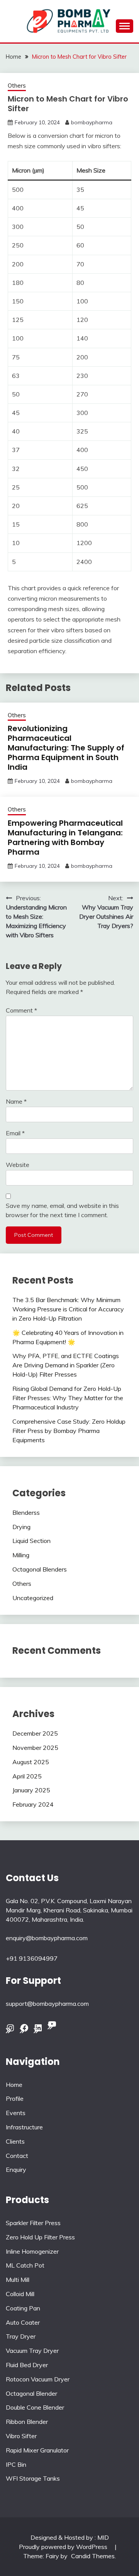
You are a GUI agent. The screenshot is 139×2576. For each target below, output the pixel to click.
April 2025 (27, 1776)
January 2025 (31, 1790)
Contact (17, 2156)
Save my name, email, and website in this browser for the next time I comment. (62, 1210)
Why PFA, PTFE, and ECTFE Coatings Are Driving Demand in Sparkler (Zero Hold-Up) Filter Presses (66, 1365)
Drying (21, 1527)
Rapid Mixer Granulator (37, 2450)
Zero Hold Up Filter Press (40, 2237)
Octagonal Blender (31, 2393)
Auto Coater (23, 2322)
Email (15, 1133)
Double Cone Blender (35, 2407)
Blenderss (26, 1512)
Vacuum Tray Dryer (32, 2351)
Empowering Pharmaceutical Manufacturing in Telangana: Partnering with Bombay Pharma (65, 837)
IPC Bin (16, 2464)
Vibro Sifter (21, 2436)
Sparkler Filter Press (33, 2223)
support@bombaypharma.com (47, 2004)
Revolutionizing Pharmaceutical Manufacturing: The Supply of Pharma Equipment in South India (66, 748)
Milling (21, 1555)
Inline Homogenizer (32, 2251)
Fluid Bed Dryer (27, 2365)
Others (17, 86)
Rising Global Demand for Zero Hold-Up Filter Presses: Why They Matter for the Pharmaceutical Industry (68, 1398)
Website (18, 1165)
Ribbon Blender (27, 2422)
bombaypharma (92, 122)
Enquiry (16, 2170)
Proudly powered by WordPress (64, 2547)
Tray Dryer (21, 2336)
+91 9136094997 (32, 1958)
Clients (15, 2141)
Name (16, 1101)
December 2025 (35, 1733)
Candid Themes (93, 2556)
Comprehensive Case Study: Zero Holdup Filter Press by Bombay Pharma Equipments (69, 1431)
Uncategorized (33, 1598)
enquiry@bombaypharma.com (47, 1938)
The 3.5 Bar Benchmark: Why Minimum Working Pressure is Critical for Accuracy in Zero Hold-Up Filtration (68, 1309)
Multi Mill (18, 2280)
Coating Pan (23, 2308)
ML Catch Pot (25, 2265)
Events (16, 2113)
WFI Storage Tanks (33, 2478)
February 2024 (33, 1804)
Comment (21, 1010)
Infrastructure (24, 2127)
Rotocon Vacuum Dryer (38, 2379)
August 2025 (31, 1762)
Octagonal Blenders (40, 1569)
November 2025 (35, 1748)
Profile (15, 2098)
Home (14, 2085)
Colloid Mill (20, 2294)
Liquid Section (31, 1541)
